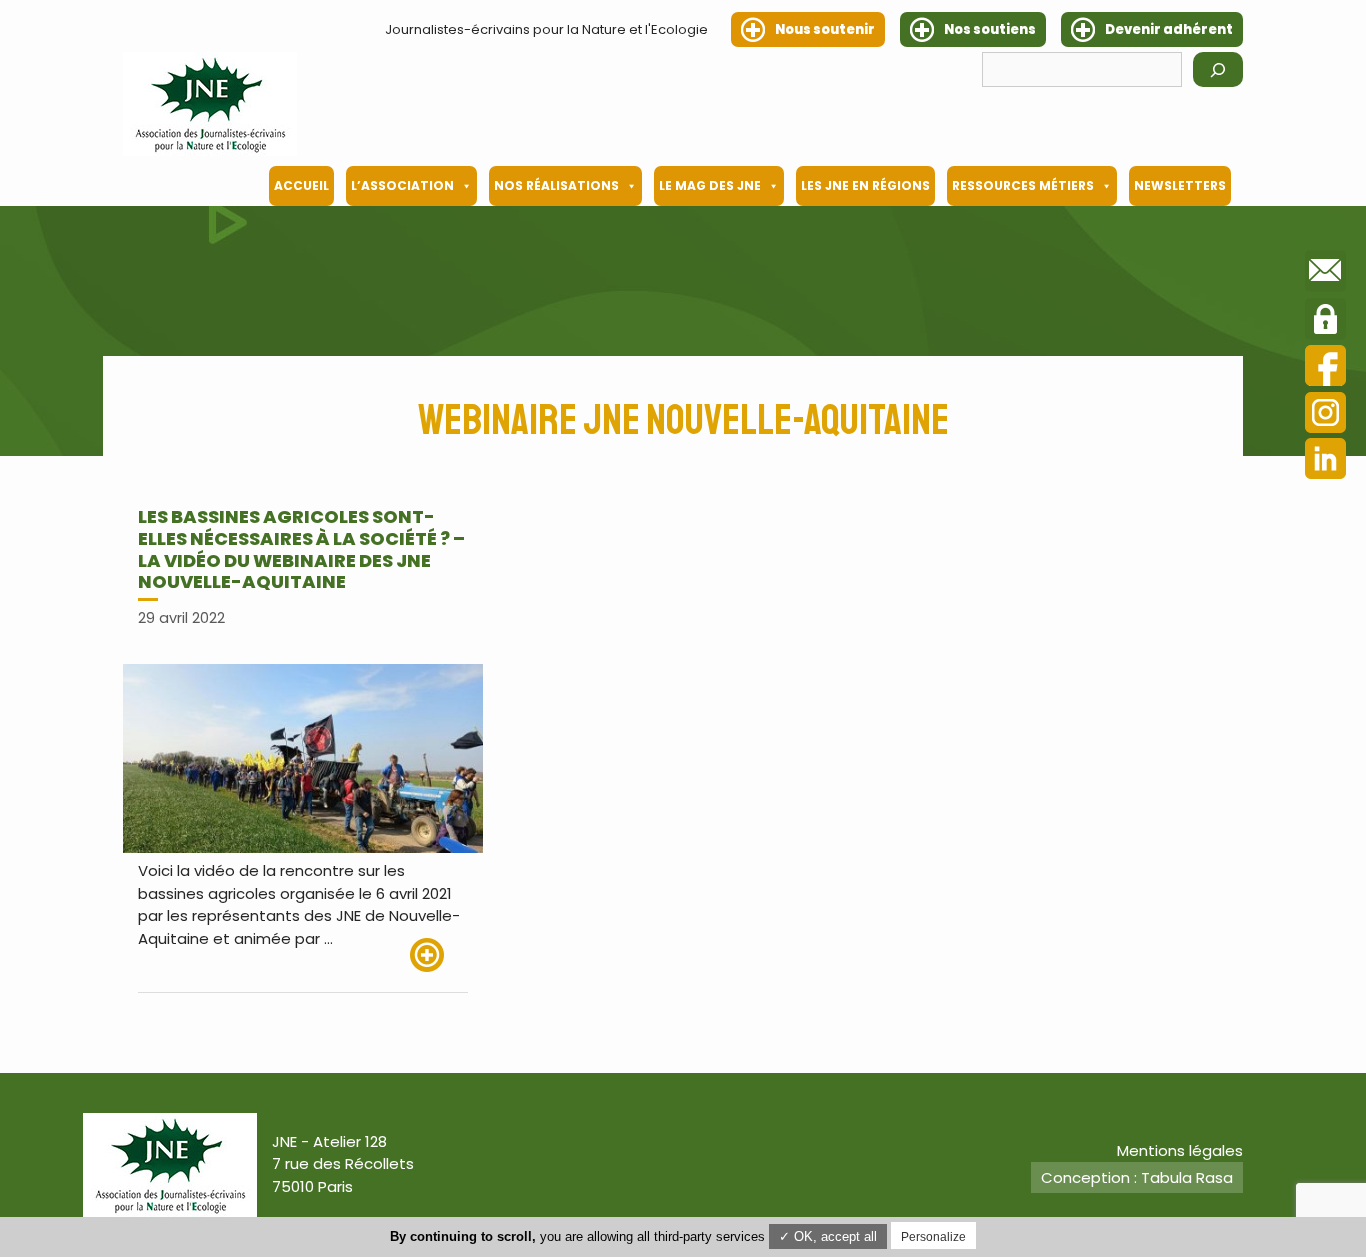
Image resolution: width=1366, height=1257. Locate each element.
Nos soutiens (990, 29)
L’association (402, 185)
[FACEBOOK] (1325, 368)
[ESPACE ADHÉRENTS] (1325, 322)
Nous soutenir (825, 29)
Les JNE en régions (865, 185)
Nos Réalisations (556, 185)
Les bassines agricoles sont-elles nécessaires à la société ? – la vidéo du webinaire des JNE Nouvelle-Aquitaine (301, 549)
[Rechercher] (1218, 69)
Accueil (301, 185)
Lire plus (439, 955)
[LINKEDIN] (1325, 461)
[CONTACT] (1325, 274)
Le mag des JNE (710, 185)
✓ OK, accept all (828, 1236)
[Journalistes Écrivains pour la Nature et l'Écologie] (210, 104)
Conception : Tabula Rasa (1137, 1177)
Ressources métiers (1023, 185)
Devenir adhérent (1169, 29)
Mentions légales (1180, 1150)
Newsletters (1180, 185)
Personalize (933, 1237)
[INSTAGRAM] (1325, 415)
